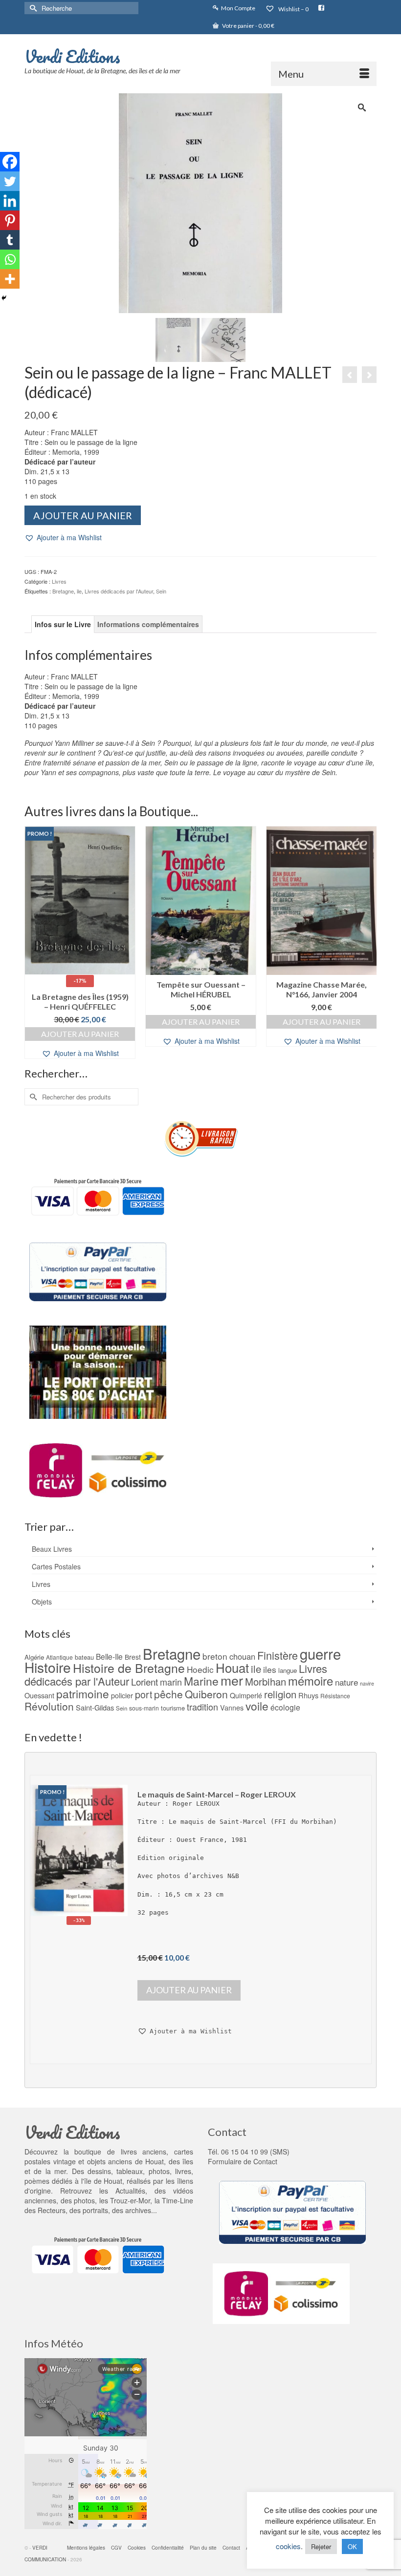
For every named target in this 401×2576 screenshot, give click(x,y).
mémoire (311, 1680)
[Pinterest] (10, 220)
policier (122, 1695)
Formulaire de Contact (243, 2161)
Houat (232, 1667)
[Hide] (4, 298)
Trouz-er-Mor (130, 2200)
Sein (161, 591)
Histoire (48, 1667)
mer (232, 1680)
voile (257, 1706)
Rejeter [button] (321, 2546)
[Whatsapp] (10, 259)
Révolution (49, 1706)
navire (367, 1683)
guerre (320, 1653)
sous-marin (144, 1708)
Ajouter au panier (83, 515)
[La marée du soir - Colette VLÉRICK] (369, 375)
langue (288, 1670)
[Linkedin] (10, 201)
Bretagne (63, 591)
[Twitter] (10, 181)
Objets (42, 1602)
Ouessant (39, 1695)
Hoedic (200, 1669)
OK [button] (352, 2546)
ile (79, 591)
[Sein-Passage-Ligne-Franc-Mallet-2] (223, 339)
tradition (202, 1707)
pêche (168, 1694)
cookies (288, 2546)
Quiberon (206, 1694)
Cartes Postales (56, 1566)
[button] (63, 538)
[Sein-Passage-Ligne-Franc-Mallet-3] (178, 339)
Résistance (335, 1696)
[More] (10, 279)
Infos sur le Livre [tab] (63, 624)
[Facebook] (10, 162)
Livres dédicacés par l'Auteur (119, 591)
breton (215, 1656)
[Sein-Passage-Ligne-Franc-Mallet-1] (200, 202)
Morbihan (266, 1681)
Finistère (278, 1655)
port (144, 1694)
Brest (133, 1657)
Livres (59, 581)
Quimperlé (246, 1695)
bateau (84, 1657)
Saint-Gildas (95, 1707)
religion (280, 1694)
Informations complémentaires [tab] (148, 624)
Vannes (232, 1708)
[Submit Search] (32, 8)
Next (368, 942)
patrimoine (83, 1693)
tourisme (173, 1708)
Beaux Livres (52, 1549)
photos (84, 2200)
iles (270, 1669)
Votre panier (248, 26)
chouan (242, 1656)
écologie (285, 1707)
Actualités (130, 2191)
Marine (201, 1681)
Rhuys (308, 1695)
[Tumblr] (10, 240)
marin (171, 1682)
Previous (33, 942)
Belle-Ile (109, 1656)
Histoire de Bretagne (129, 1668)
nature (346, 1682)
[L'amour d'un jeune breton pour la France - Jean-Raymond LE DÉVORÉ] (350, 375)
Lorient (145, 1681)
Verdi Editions (72, 56)
